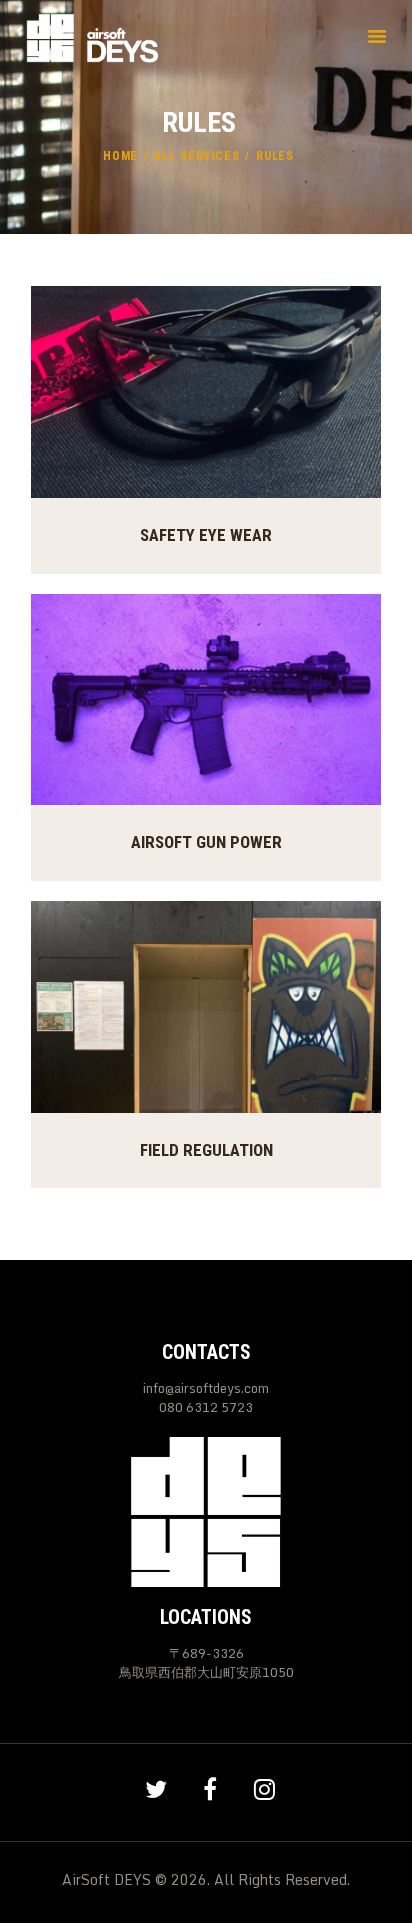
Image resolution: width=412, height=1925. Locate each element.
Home (121, 156)
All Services (197, 156)
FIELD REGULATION (206, 1150)
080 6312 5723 (206, 1407)
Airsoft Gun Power (206, 842)
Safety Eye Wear (206, 535)
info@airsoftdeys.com (206, 1388)
